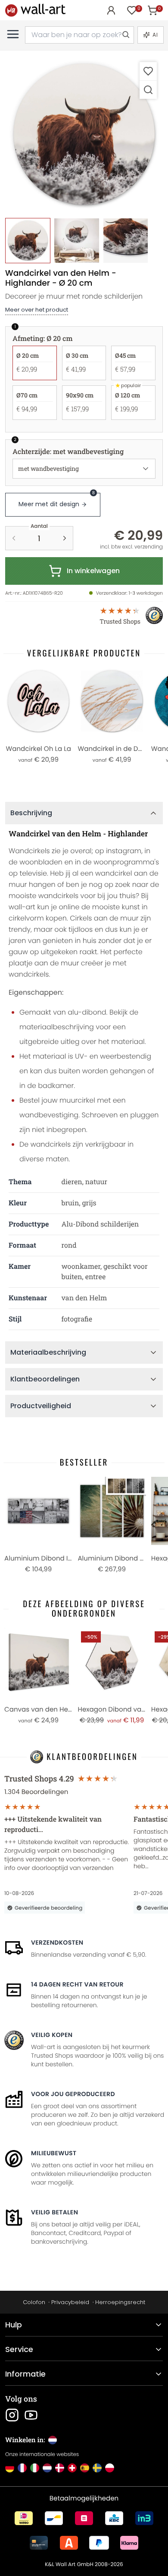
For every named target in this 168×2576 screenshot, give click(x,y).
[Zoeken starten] (125, 35)
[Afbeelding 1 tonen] (28, 241)
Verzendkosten (57, 1942)
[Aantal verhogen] (65, 538)
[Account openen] (111, 10)
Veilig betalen (54, 2212)
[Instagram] (12, 2415)
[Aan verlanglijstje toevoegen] (148, 71)
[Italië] (35, 2468)
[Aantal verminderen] (14, 538)
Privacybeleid (70, 2302)
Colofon (34, 2302)
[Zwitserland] (72, 2468)
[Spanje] (85, 2468)
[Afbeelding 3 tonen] (126, 241)
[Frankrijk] (22, 2468)
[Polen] (110, 2468)
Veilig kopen (52, 2035)
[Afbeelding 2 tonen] (76, 241)
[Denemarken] (60, 2468)
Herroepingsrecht (120, 2302)
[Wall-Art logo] (35, 10)
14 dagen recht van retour (77, 1984)
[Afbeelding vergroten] (148, 90)
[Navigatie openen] (13, 34)
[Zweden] (97, 2468)
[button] (84, 135)
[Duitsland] (10, 2468)
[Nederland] (47, 2468)
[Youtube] (31, 2415)
